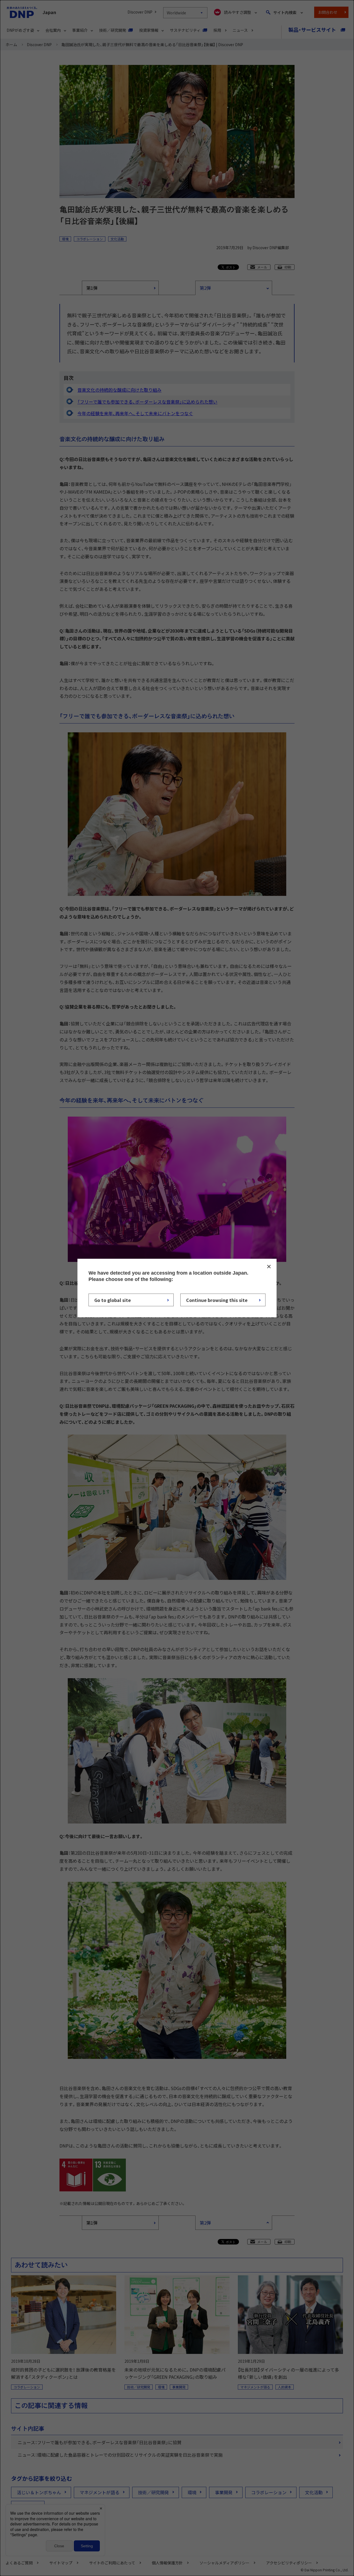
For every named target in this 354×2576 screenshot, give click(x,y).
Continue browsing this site (217, 1300)
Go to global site (113, 1300)
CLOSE (269, 1266)
